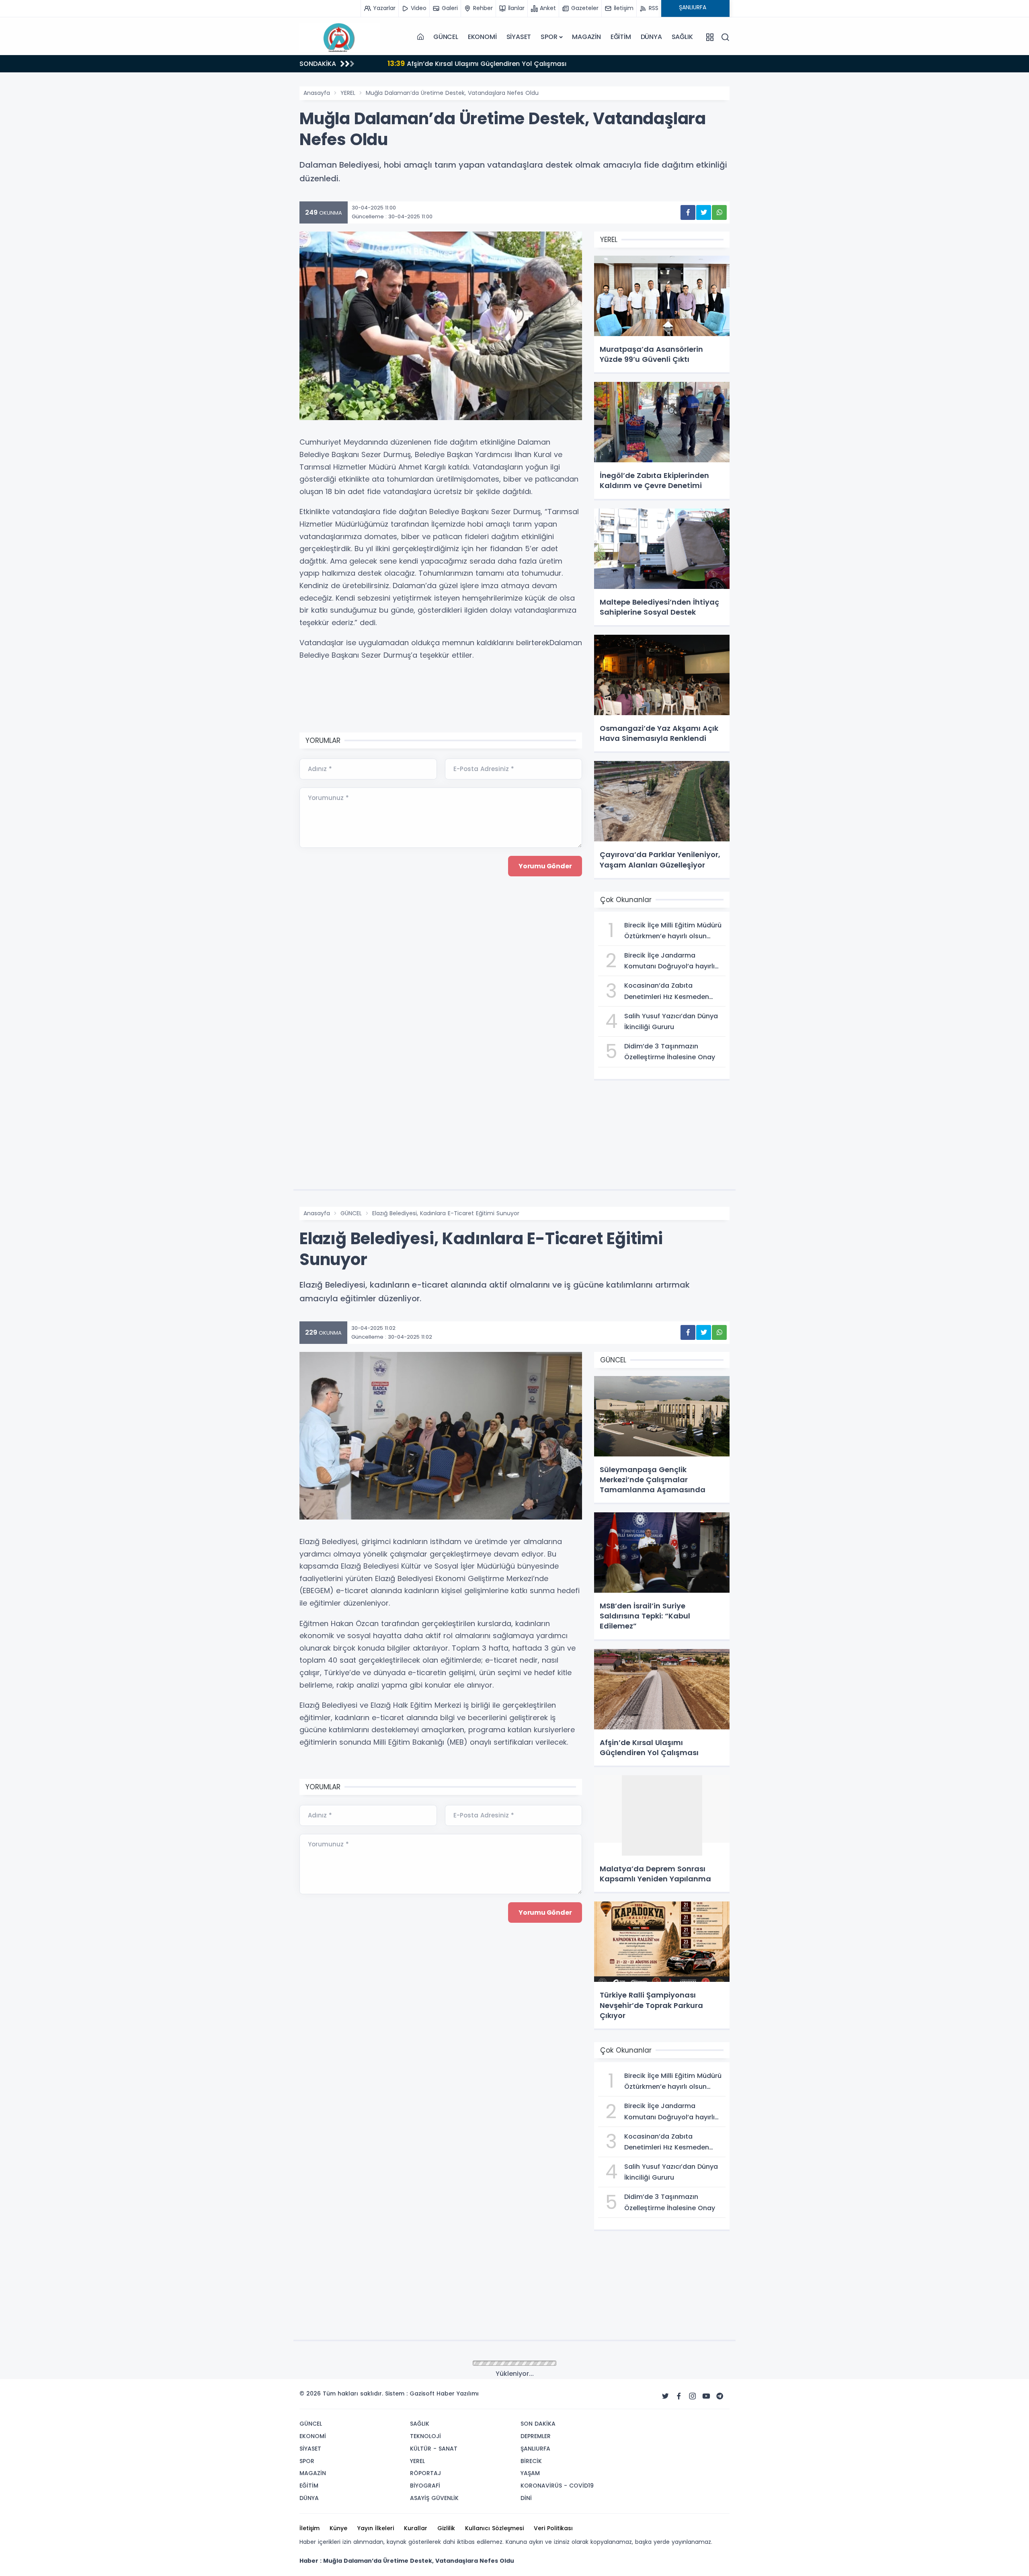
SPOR (549, 37)
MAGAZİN (586, 37)
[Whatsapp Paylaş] (719, 212)
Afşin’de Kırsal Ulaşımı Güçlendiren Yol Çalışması (464, 63)
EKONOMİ (482, 37)
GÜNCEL (446, 37)
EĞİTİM (621, 37)
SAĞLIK (682, 37)
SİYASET (519, 37)
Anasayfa (317, 93)
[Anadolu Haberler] (340, 37)
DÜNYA (651, 37)
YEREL (348, 93)
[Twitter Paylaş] (704, 212)
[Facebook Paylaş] (688, 212)
